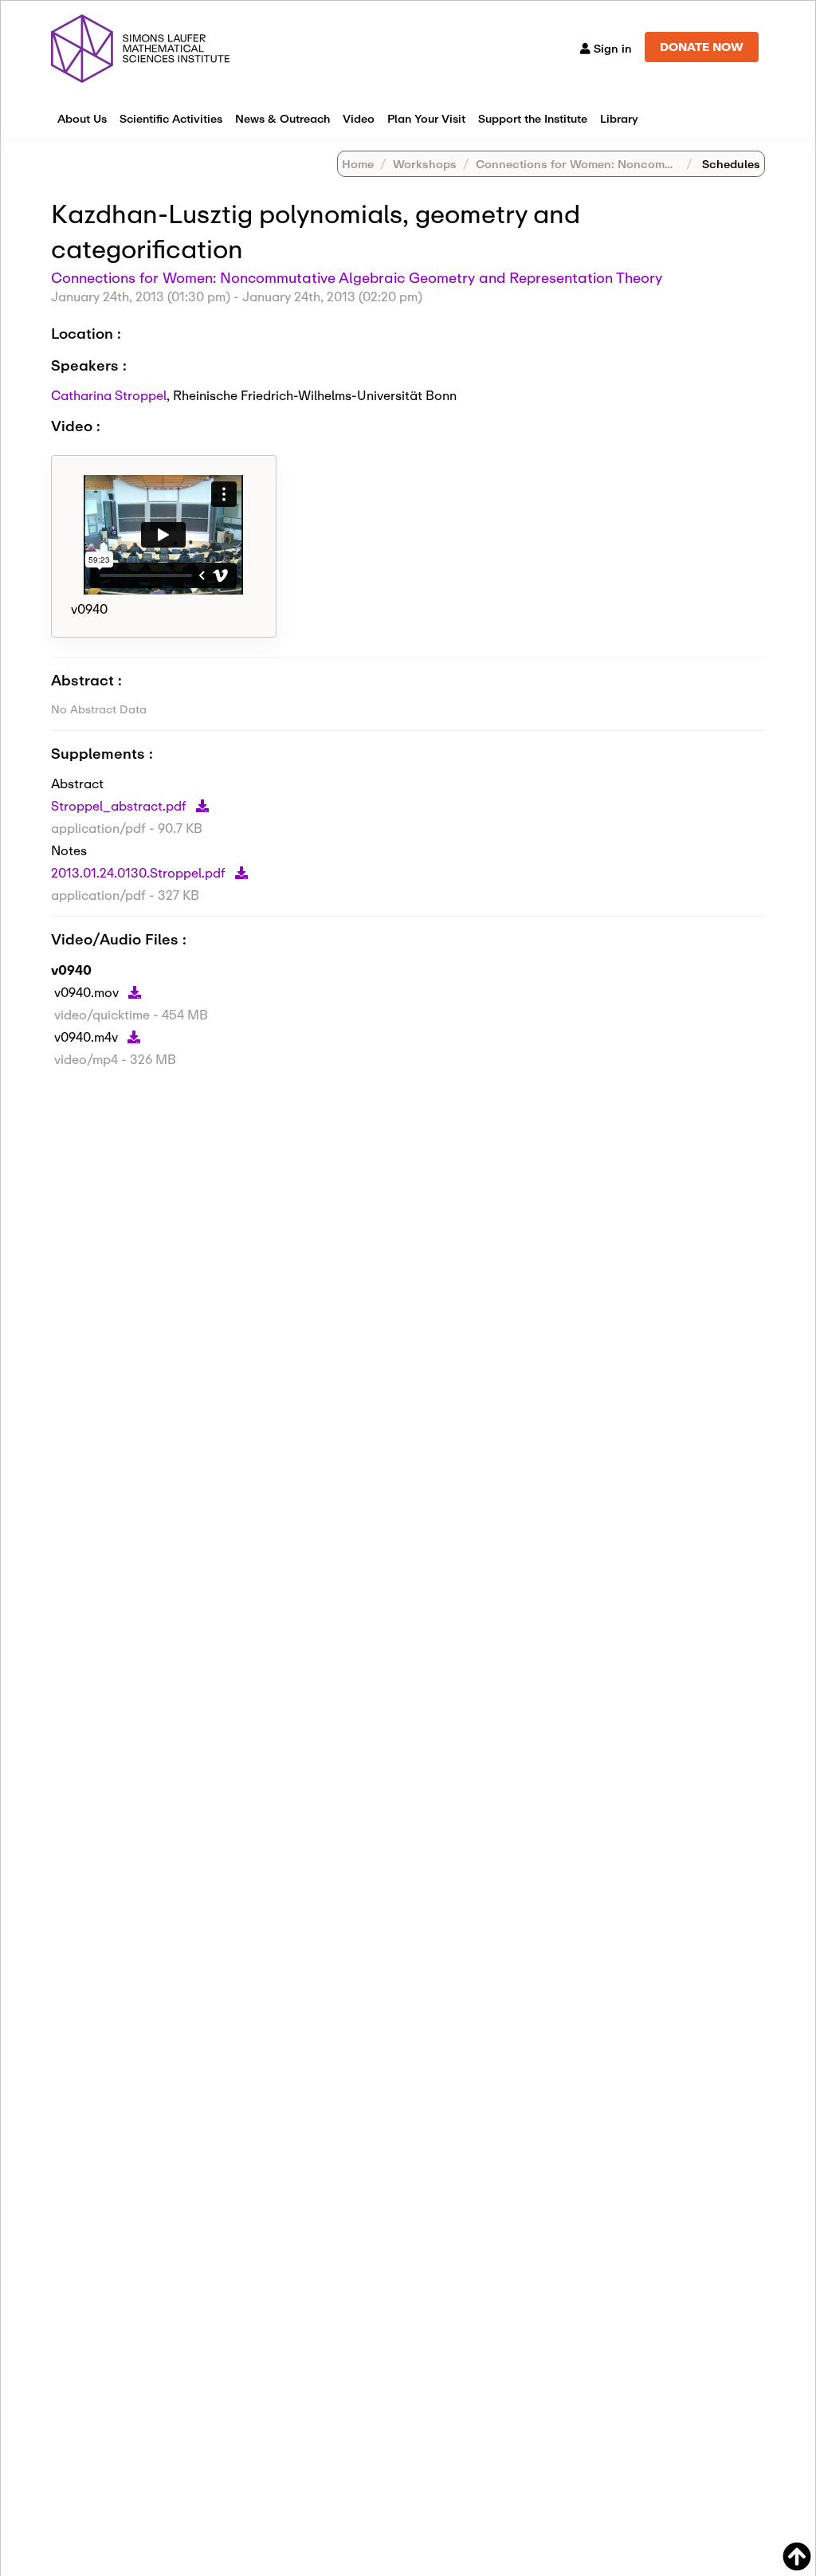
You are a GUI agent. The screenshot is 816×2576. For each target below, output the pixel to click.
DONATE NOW (702, 47)
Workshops (425, 164)
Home (358, 164)
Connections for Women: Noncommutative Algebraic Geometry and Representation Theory (357, 277)
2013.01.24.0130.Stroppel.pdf (140, 872)
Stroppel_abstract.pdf (120, 805)
